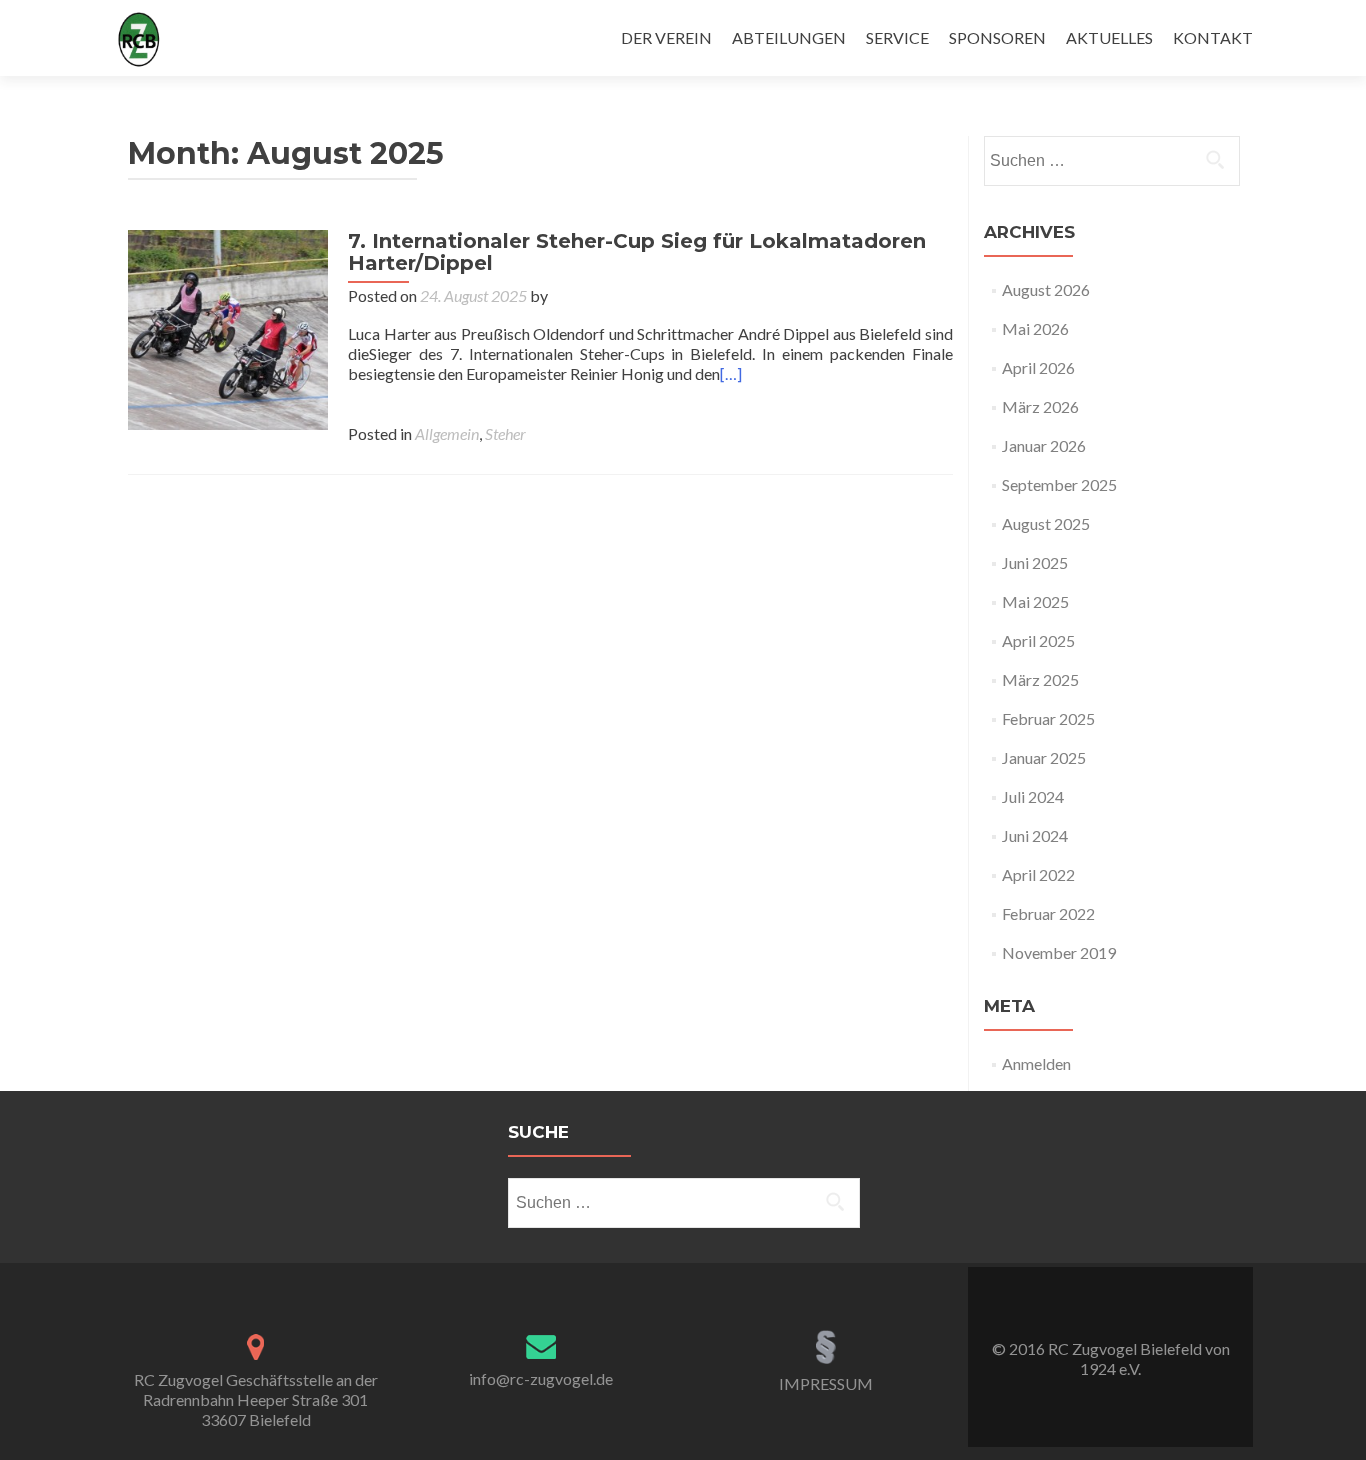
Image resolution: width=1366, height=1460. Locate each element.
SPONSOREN (997, 37)
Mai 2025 (1035, 601)
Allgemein (447, 433)
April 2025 (1038, 640)
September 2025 (1059, 484)
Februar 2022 (1048, 913)
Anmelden (1036, 1063)
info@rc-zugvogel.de (541, 1378)
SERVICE (897, 37)
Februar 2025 (1048, 718)
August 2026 (1046, 289)
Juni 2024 (1035, 835)
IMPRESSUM (826, 1383)
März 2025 (1040, 679)
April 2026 (1038, 367)
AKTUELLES (1109, 37)
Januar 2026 (1044, 445)
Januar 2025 (1044, 757)
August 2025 (1046, 523)
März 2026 (1040, 406)
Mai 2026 (1035, 328)
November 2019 (1059, 952)
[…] (731, 373)
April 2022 (1038, 874)
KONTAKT (1213, 37)
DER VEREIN (666, 37)
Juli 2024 (1033, 796)
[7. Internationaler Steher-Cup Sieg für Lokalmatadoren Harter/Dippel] (228, 327)
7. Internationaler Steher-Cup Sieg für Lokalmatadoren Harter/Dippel (637, 252)
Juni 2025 (1035, 562)
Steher (505, 433)
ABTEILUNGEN (789, 37)
